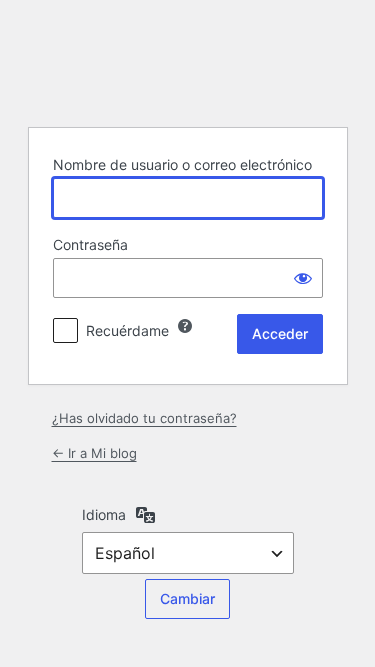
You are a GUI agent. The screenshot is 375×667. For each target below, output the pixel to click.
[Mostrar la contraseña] (303, 278)
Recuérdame (127, 330)
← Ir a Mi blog (94, 453)
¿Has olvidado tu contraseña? (144, 418)
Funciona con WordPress (188, 61)
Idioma (104, 514)
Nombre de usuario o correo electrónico (182, 164)
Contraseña (90, 244)
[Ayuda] (185, 326)
